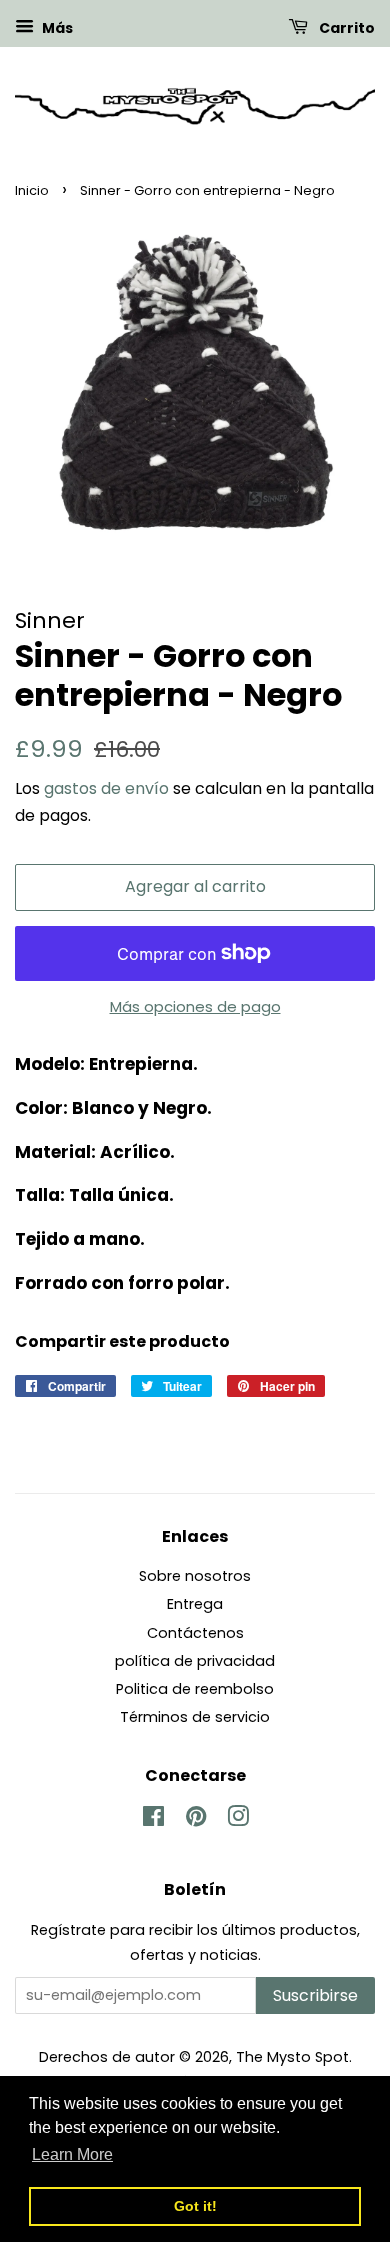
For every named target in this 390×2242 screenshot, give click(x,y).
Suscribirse (315, 1995)
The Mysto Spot (292, 2057)
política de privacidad (195, 1661)
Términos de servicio (195, 1717)
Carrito (345, 28)
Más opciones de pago (195, 1006)
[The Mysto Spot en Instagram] (238, 1820)
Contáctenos (195, 1633)
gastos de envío (106, 788)
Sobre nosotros (195, 1576)
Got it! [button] (195, 2206)
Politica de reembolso (195, 1689)
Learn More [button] (72, 2154)
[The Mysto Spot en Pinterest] (196, 1820)
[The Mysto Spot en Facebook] (153, 1820)
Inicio (32, 190)
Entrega (195, 1604)
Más (56, 28)
